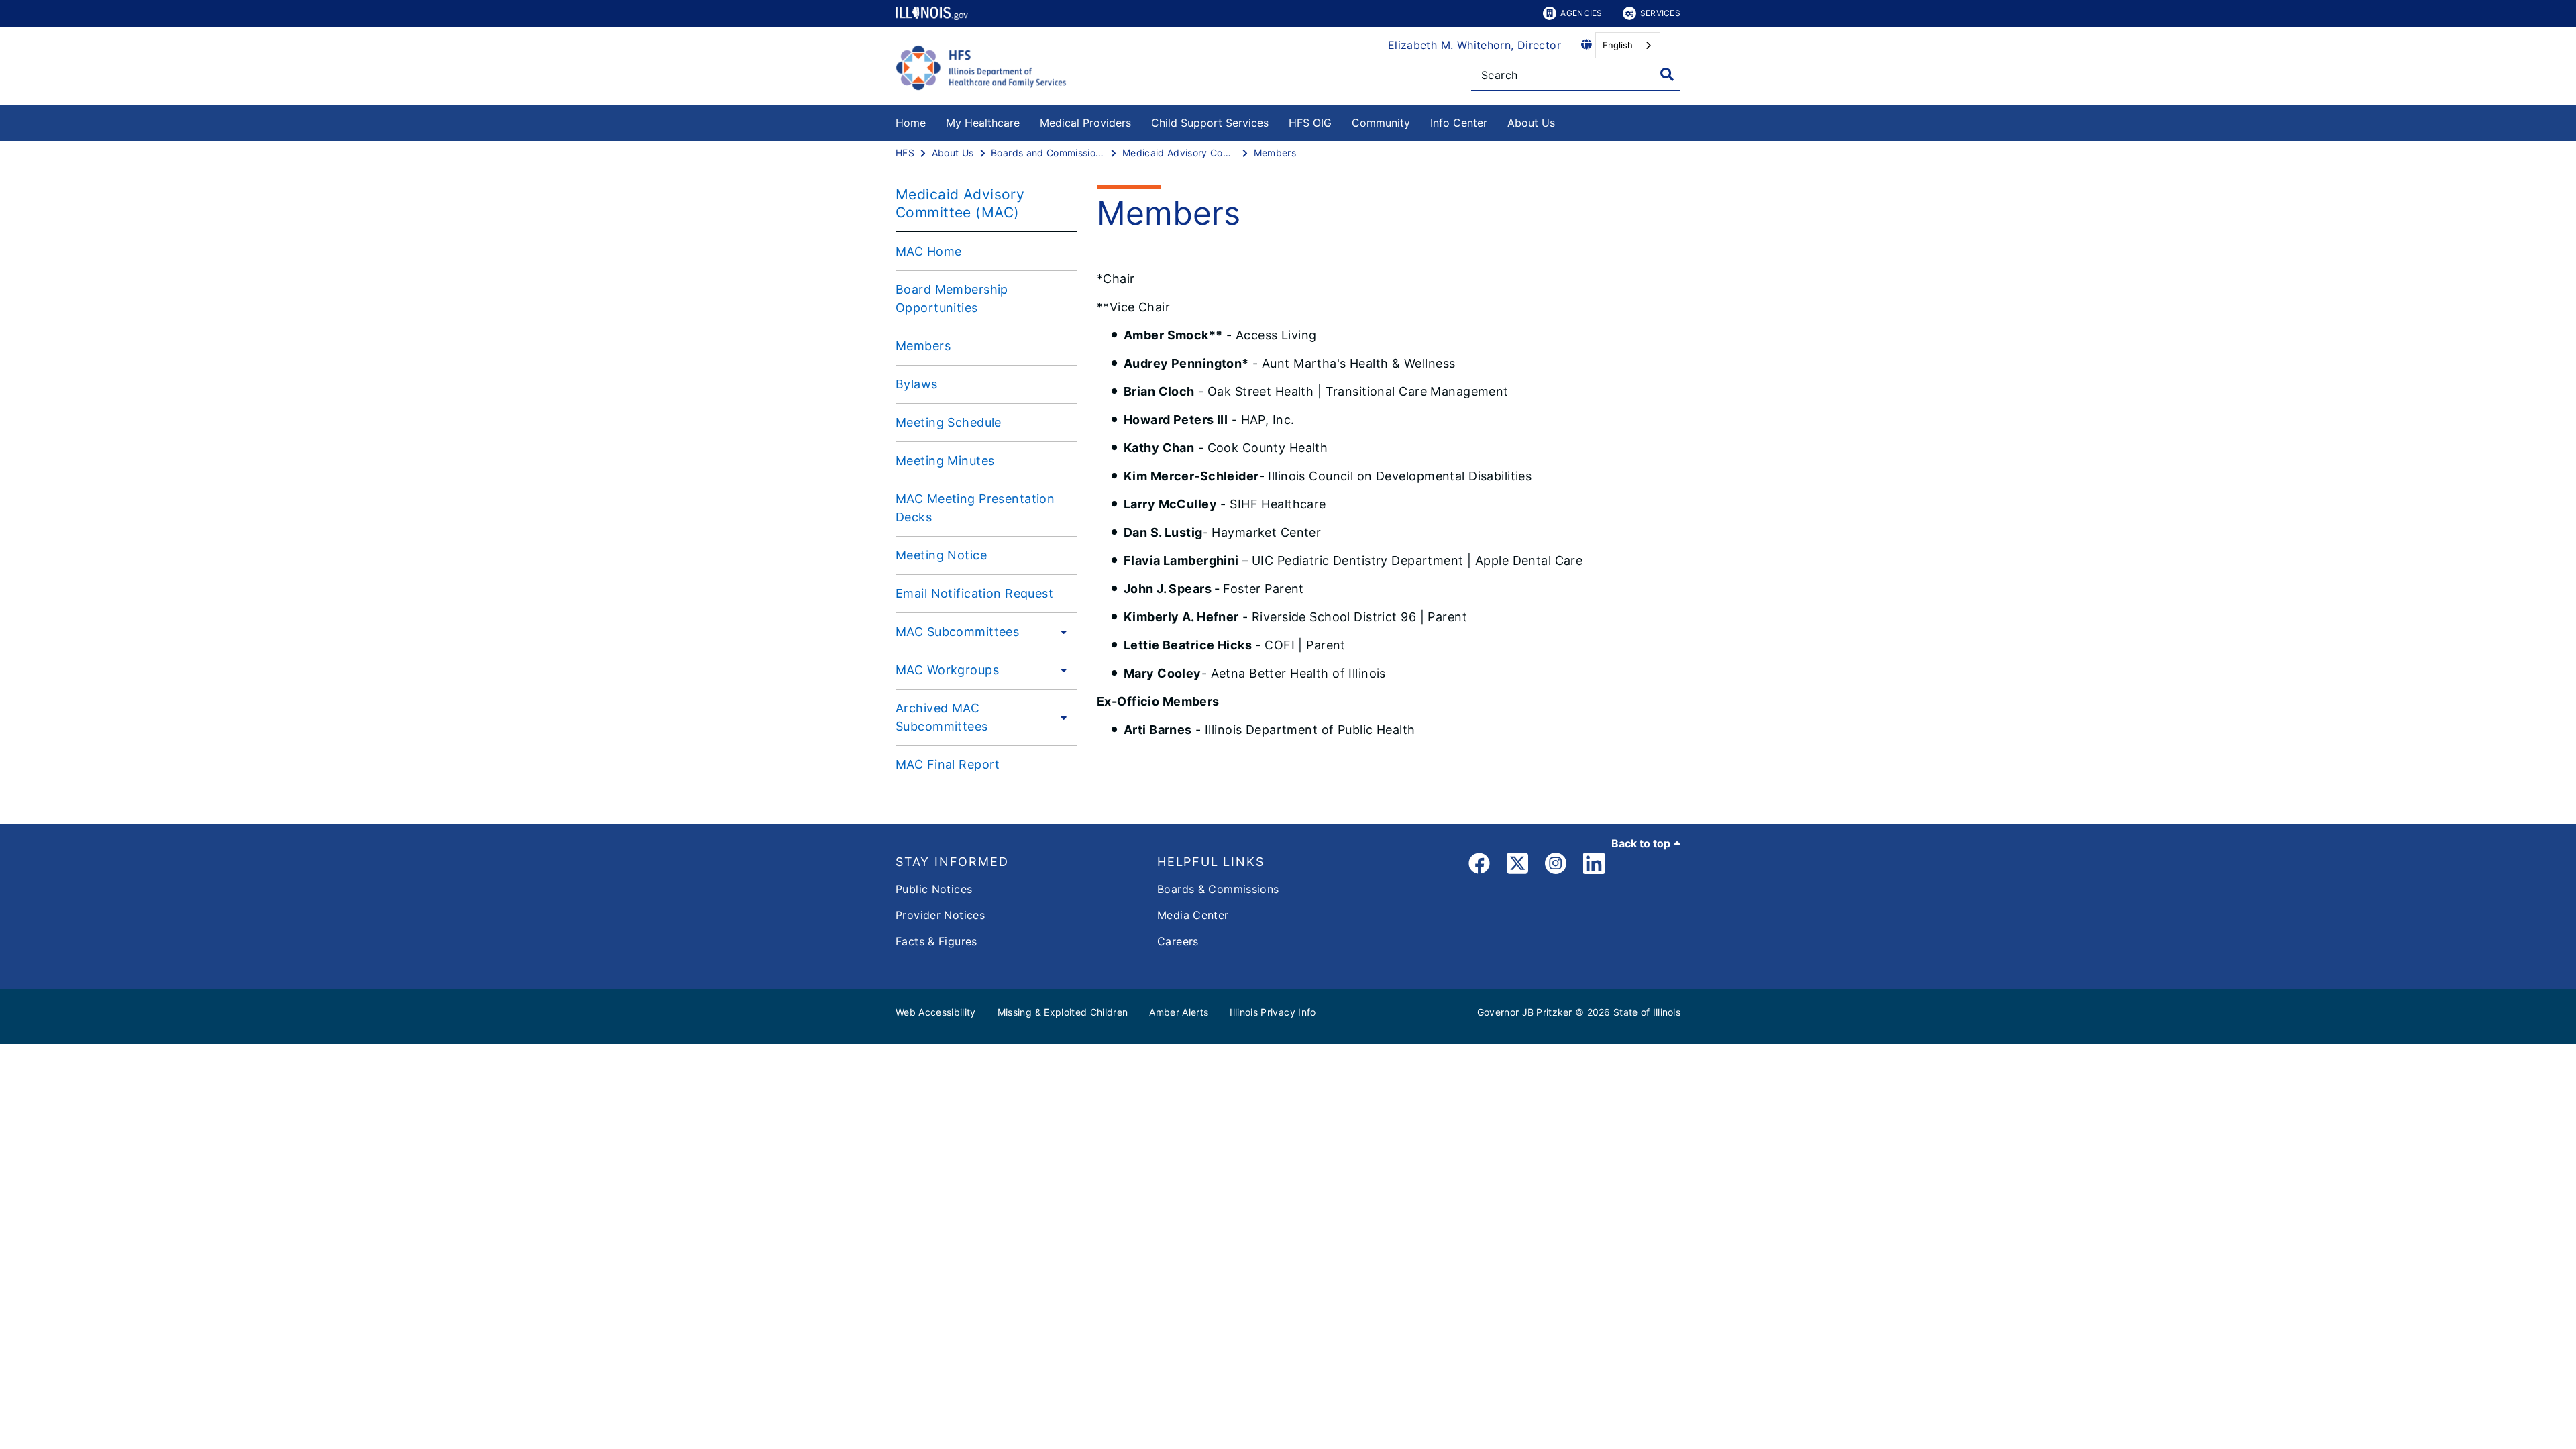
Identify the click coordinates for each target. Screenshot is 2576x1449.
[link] (1479, 866)
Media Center (1193, 915)
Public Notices (934, 889)
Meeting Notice (941, 555)
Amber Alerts (1179, 1012)
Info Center (1459, 123)
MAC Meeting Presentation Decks (975, 508)
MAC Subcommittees (957, 632)
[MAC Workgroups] (1060, 669)
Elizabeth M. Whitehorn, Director (1474, 45)
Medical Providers (1085, 123)
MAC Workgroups (947, 670)
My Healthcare (983, 123)
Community (1381, 123)
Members (923, 346)
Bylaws (917, 384)
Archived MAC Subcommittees (942, 717)
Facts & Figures (936, 941)
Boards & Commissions (1218, 889)
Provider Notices (940, 915)
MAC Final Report (948, 764)
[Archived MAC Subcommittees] (1062, 717)
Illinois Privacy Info (1273, 1012)
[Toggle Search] (1667, 74)
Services (1660, 13)
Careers (1178, 941)
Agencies (1581, 13)
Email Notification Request (974, 593)
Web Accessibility (936, 1012)
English (1618, 45)
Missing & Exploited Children (1063, 1012)
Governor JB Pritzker (1525, 1012)
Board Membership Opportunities (952, 299)
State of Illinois (1647, 1012)
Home (911, 123)
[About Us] (1565, 120)
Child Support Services (1210, 123)
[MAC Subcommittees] (1060, 631)
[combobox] (1628, 45)
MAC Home (928, 251)
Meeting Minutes (945, 461)
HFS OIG (1310, 123)
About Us (1531, 123)
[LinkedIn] (1594, 866)
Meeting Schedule (949, 422)
